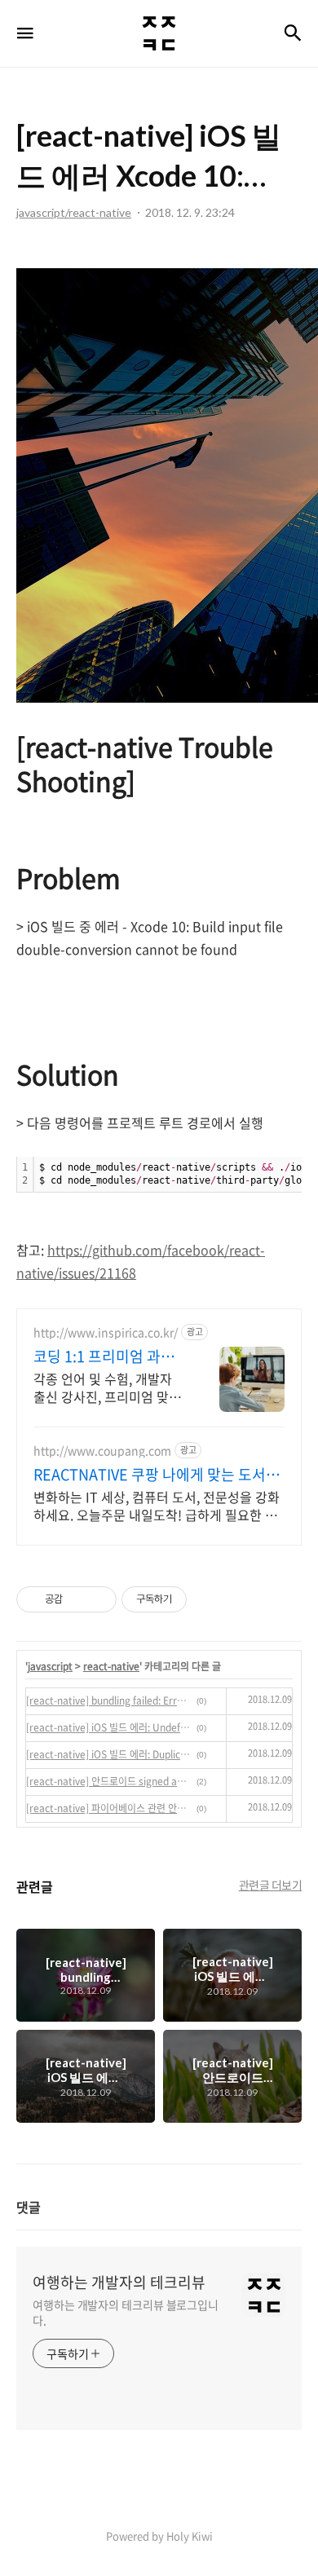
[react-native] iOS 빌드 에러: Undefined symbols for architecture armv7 (109, 1727)
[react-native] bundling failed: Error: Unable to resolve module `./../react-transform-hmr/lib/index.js (109, 1700)
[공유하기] (78, 1599)
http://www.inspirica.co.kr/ (106, 1332)
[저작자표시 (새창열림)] (194, 1599)
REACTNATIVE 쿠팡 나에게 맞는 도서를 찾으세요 (157, 1475)
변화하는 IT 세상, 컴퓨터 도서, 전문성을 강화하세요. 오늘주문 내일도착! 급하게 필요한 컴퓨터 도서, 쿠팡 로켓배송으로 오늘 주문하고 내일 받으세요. (157, 1505)
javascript (50, 1666)
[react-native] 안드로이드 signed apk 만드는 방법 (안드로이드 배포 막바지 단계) (109, 1781)
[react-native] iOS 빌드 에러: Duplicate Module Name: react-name (109, 1754)
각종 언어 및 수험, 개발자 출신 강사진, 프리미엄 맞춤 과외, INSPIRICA (107, 1387)
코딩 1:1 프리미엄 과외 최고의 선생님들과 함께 (106, 1356)
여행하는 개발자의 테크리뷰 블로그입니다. (126, 2312)
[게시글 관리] (98, 1599)
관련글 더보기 (271, 1885)
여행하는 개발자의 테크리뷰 (119, 2283)
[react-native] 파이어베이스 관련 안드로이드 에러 (109, 1808)
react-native (111, 1666)
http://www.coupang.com (102, 1451)
